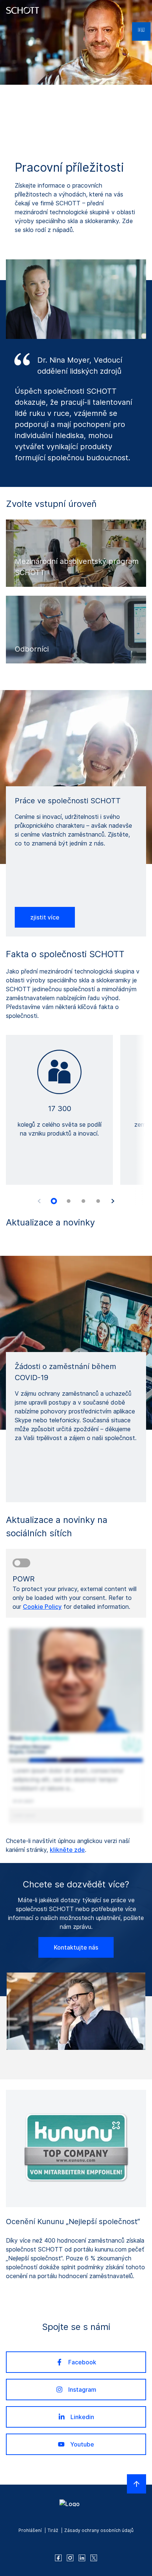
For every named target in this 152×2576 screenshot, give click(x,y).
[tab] (54, 1201)
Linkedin (82, 2417)
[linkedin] (82, 2558)
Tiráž (53, 2530)
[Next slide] (113, 1201)
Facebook (82, 2362)
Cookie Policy (42, 1607)
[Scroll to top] (137, 2484)
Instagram (82, 2390)
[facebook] (58, 2558)
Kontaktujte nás (76, 1947)
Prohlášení (30, 2530)
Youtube (82, 2444)
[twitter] (94, 2558)
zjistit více (45, 917)
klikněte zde (67, 1850)
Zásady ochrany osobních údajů (99, 2530)
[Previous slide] (39, 1201)
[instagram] (70, 2558)
